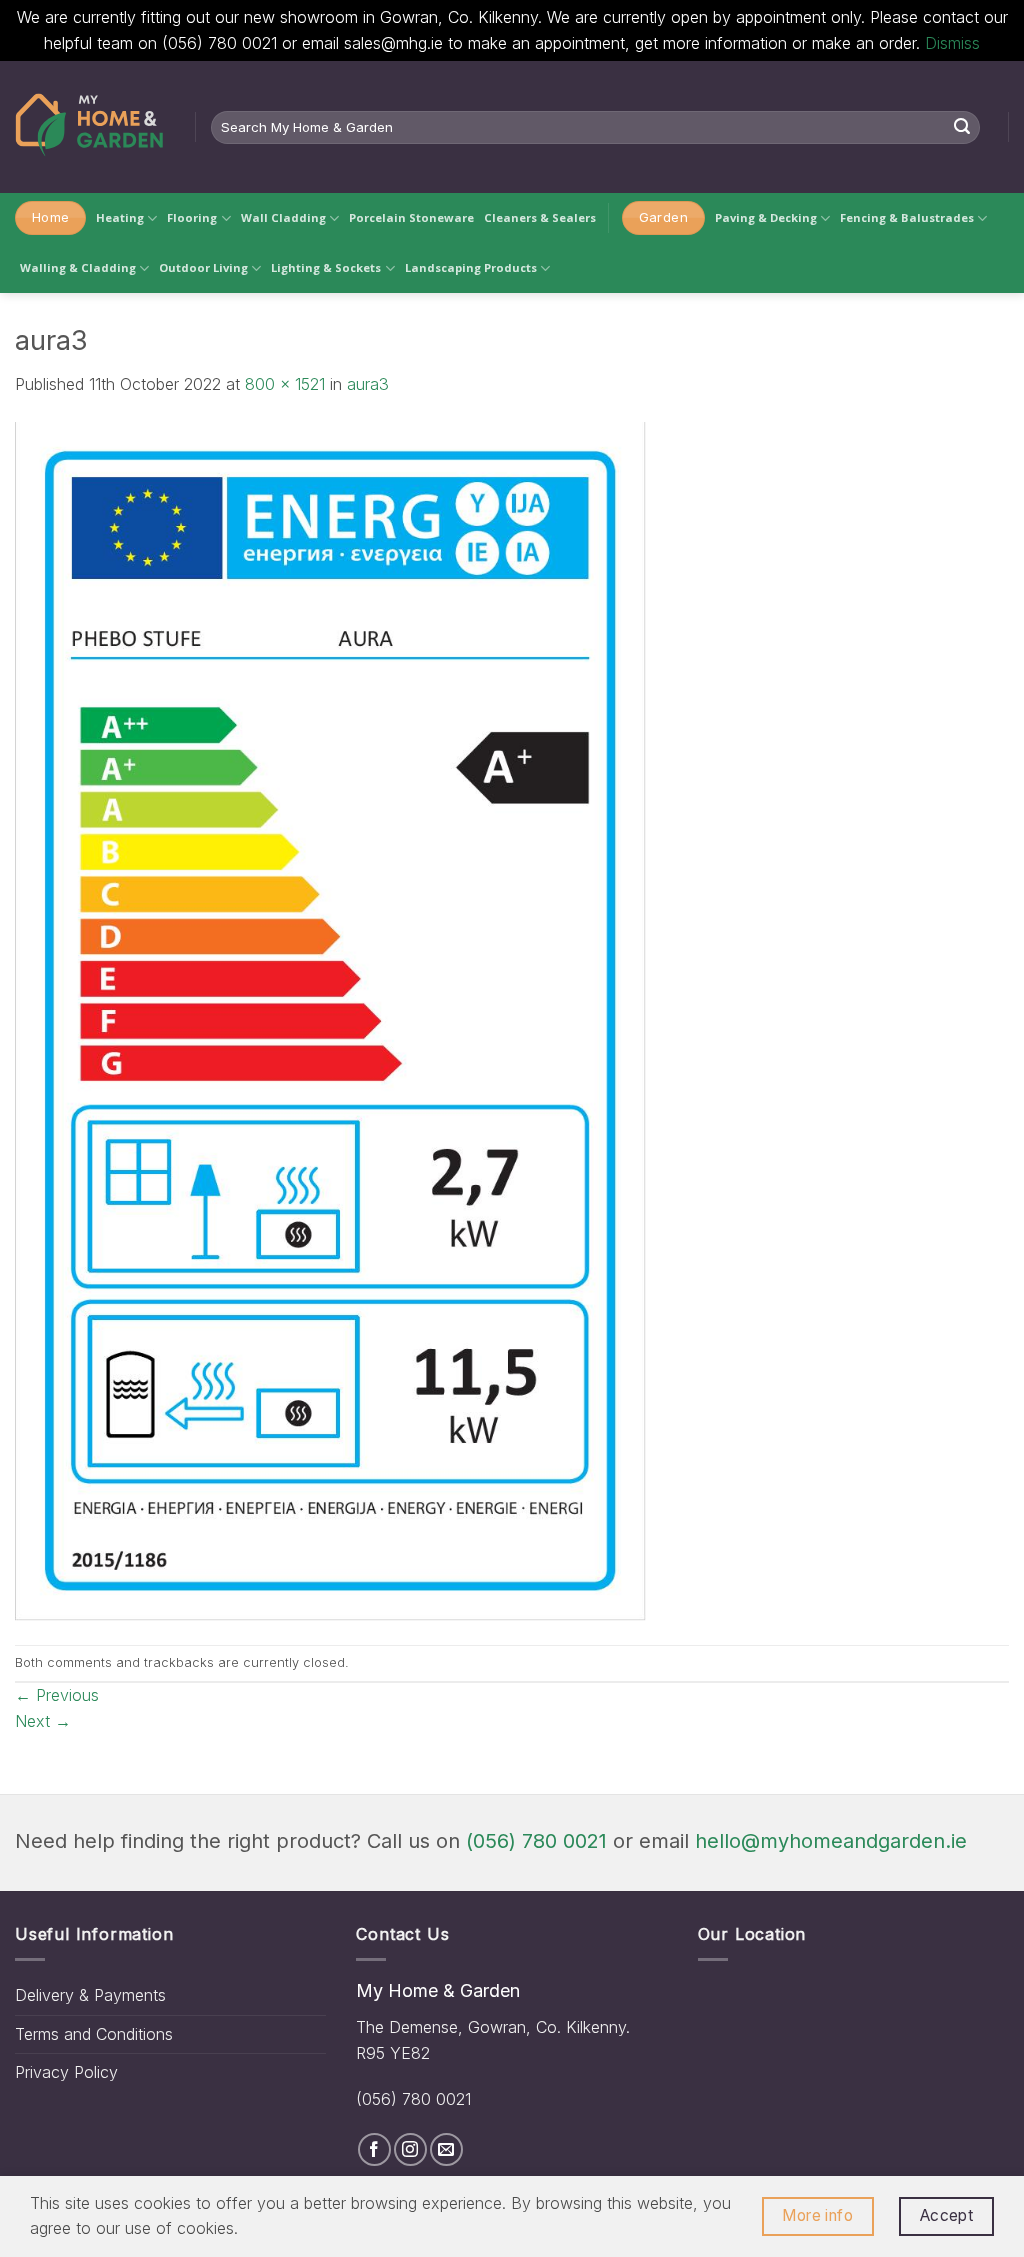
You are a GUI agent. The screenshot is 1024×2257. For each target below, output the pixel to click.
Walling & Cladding (78, 267)
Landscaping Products (471, 267)
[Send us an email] (446, 2149)
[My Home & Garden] (90, 127)
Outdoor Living (203, 267)
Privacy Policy (66, 2072)
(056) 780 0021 (536, 1841)
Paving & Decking (766, 217)
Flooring (192, 217)
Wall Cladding (283, 217)
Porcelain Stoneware (411, 217)
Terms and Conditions (94, 2034)
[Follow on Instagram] (410, 2149)
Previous (57, 1695)
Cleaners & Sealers (540, 217)
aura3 (368, 384)
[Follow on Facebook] (374, 2149)
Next (43, 1721)
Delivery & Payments (90, 1995)
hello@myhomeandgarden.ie (831, 1841)
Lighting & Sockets (326, 267)
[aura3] (330, 1020)
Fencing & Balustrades (907, 217)
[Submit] (962, 127)
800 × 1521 (285, 384)
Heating (120, 217)
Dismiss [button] (952, 43)
